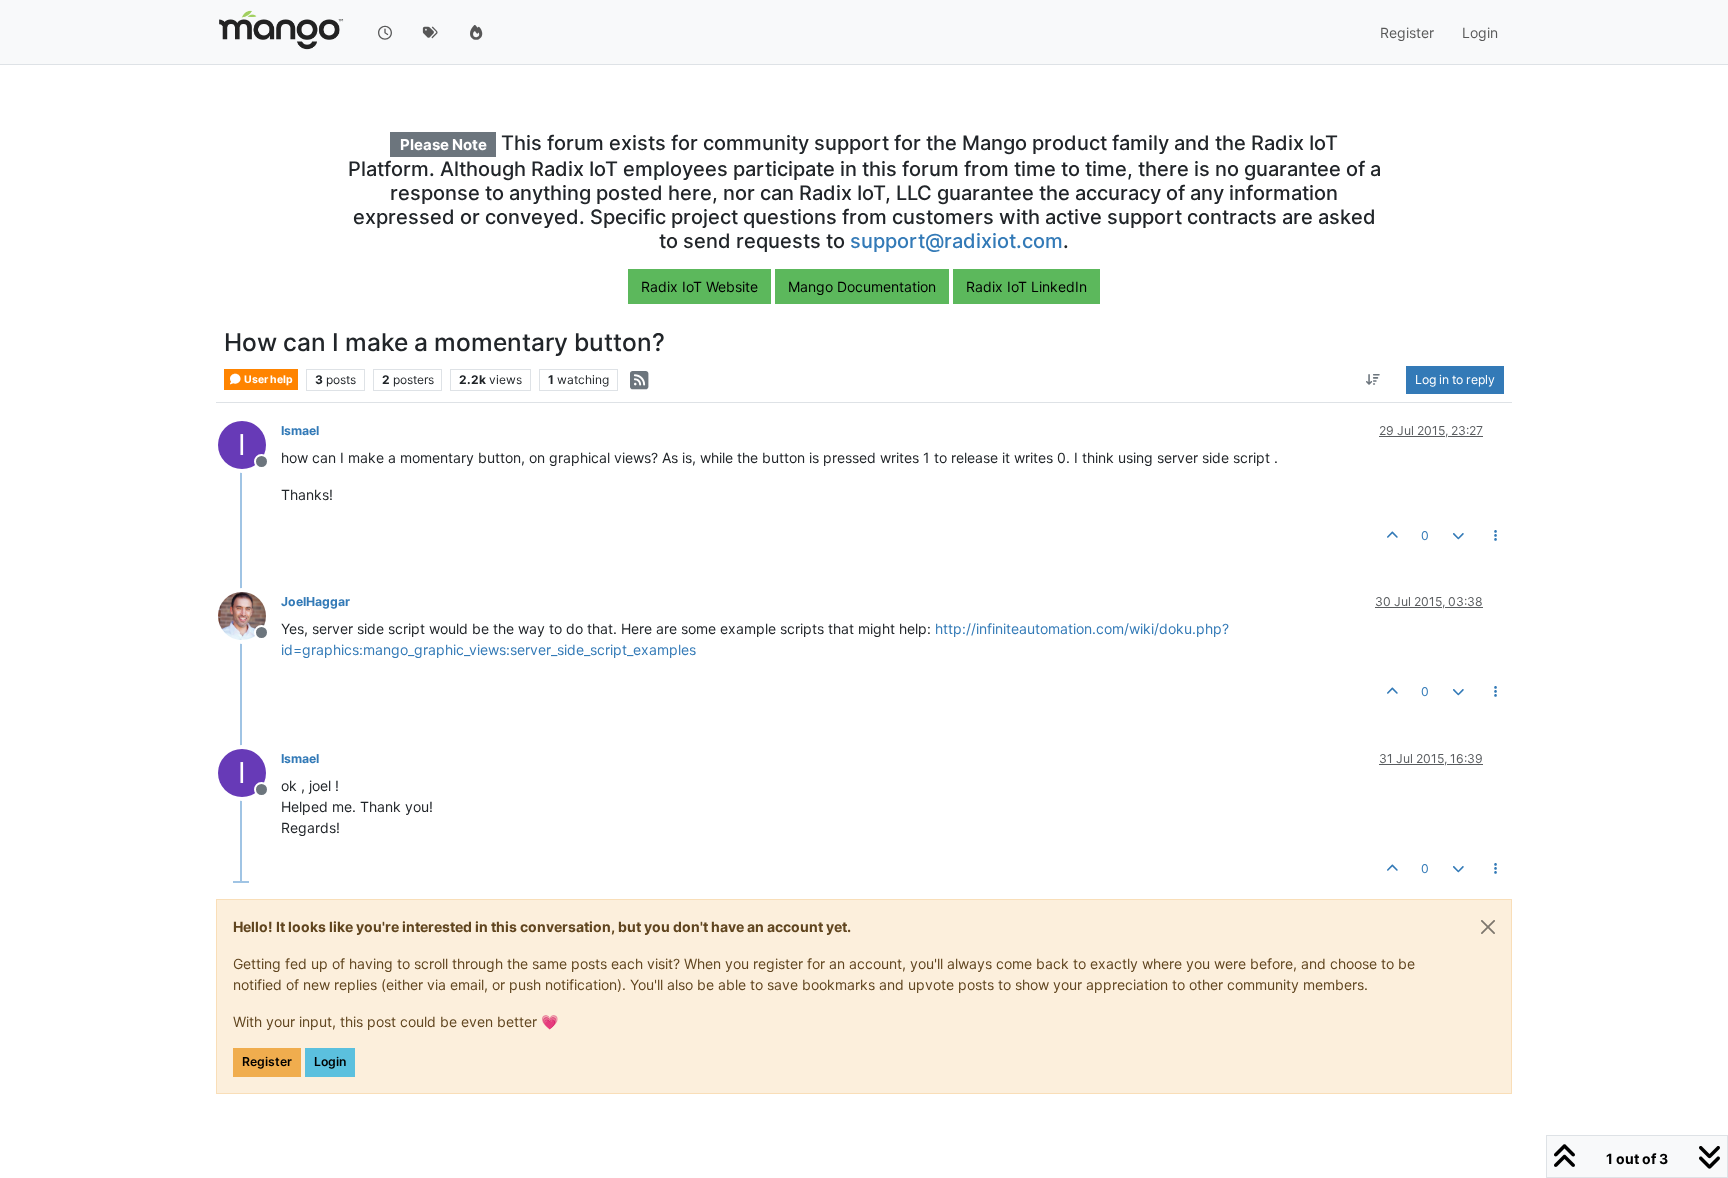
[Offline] (249, 614)
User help (267, 379)
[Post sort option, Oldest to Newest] (1373, 380)
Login (330, 1061)
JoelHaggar (315, 601)
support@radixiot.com (956, 241)
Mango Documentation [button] (862, 286)
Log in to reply (1455, 379)
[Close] (1488, 927)
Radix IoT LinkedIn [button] (1026, 286)
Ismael (300, 430)
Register (267, 1061)
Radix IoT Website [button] (699, 286)
